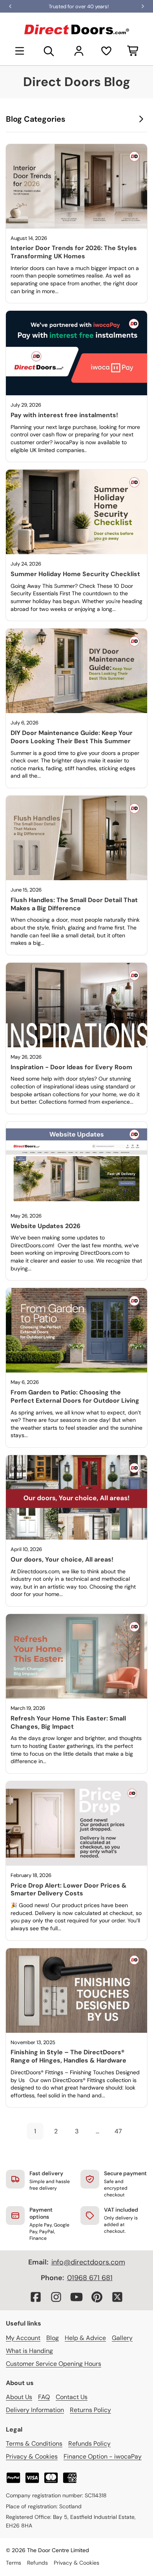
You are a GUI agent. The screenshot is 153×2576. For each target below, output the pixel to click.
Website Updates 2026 (46, 1226)
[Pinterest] (97, 2297)
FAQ (44, 2397)
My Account (23, 2338)
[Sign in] (79, 51)
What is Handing (29, 2351)
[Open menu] (20, 51)
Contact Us (72, 2397)
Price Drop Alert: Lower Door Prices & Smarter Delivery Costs (69, 1890)
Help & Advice (85, 2338)
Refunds (37, 2563)
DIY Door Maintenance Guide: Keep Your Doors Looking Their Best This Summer (72, 737)
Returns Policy (90, 2410)
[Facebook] (36, 2297)
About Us (19, 2397)
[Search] (49, 51)
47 (118, 2131)
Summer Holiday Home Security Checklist (75, 574)
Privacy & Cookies (32, 2456)
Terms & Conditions (34, 2444)
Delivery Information (35, 2410)
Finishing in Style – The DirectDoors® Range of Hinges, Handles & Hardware (68, 2056)
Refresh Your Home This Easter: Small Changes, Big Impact (68, 1722)
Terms (14, 2563)
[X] (117, 2297)
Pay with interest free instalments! (64, 415)
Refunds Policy (89, 2444)
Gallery (122, 2338)
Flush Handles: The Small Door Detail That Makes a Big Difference (74, 904)
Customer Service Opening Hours (54, 2364)
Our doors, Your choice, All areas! (62, 1559)
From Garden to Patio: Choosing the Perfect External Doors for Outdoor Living (75, 1396)
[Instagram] (56, 2297)
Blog (53, 2338)
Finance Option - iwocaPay (103, 2456)
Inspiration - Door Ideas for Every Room (71, 1067)
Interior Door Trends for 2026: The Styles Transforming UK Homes (74, 252)
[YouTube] (76, 2297)
